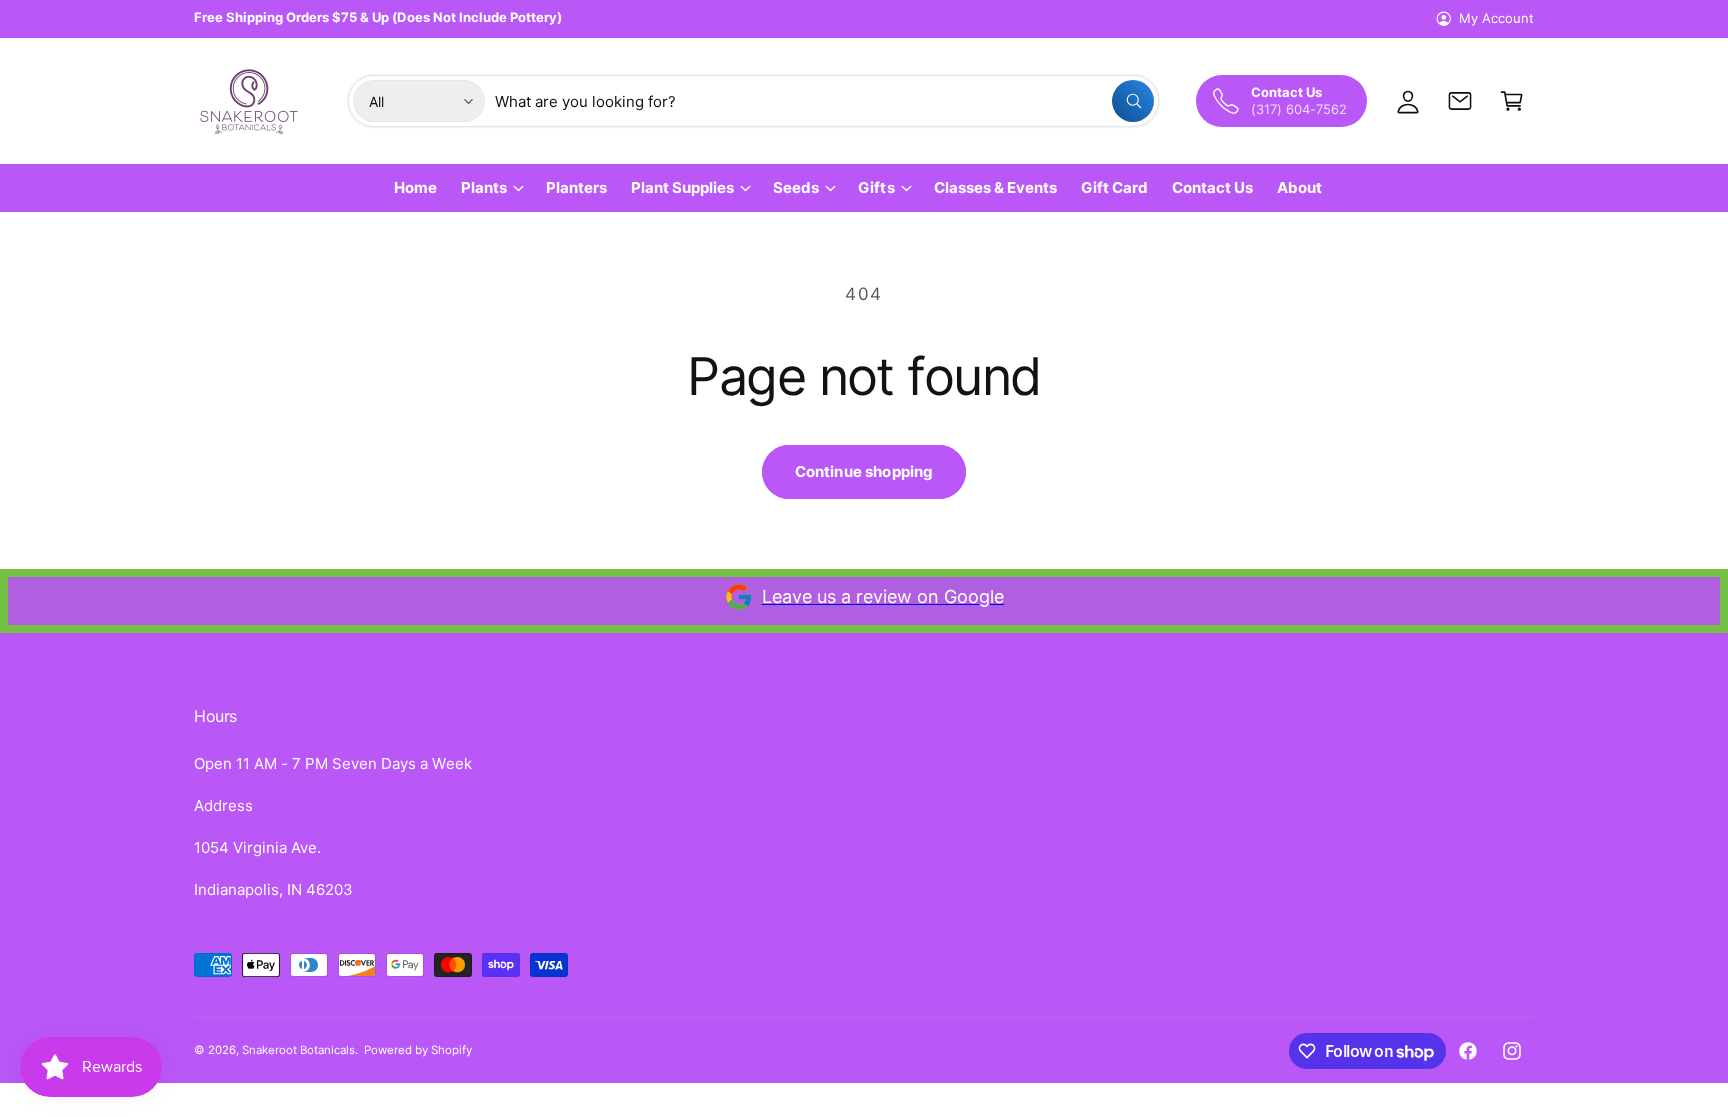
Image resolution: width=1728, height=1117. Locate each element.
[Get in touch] (1460, 101)
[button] (1512, 101)
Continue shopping (864, 471)
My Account (1496, 18)
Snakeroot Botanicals (298, 1050)
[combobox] (824, 101)
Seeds (796, 187)
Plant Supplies (682, 187)
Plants (484, 187)
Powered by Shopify (418, 1050)
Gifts (876, 187)
